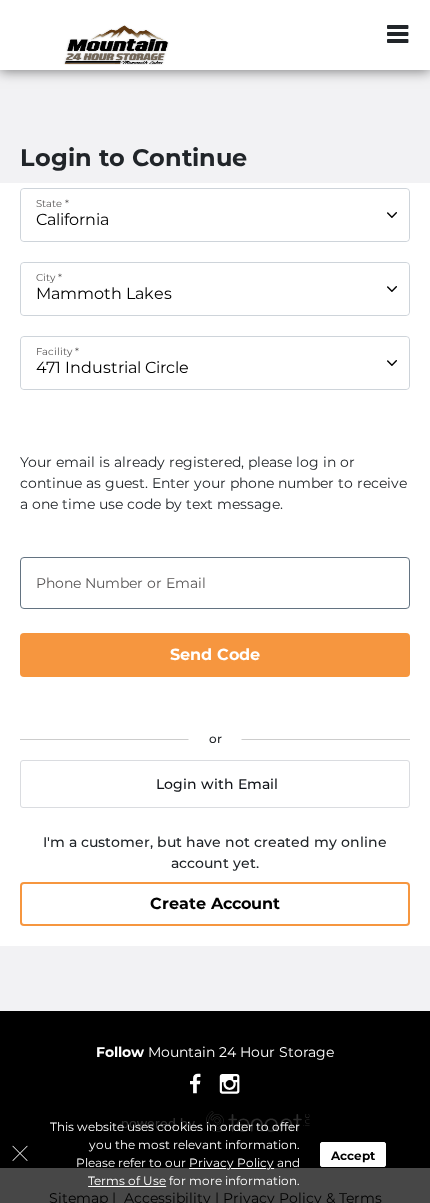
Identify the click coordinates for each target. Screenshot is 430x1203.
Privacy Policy (231, 1162)
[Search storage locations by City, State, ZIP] (355, 35)
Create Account (215, 903)
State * (52, 203)
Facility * (57, 351)
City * (49, 277)
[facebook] (195, 1083)
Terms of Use (127, 1180)
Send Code (215, 654)
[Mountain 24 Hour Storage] (116, 45)
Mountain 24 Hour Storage (215, 1052)
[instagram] (229, 1083)
